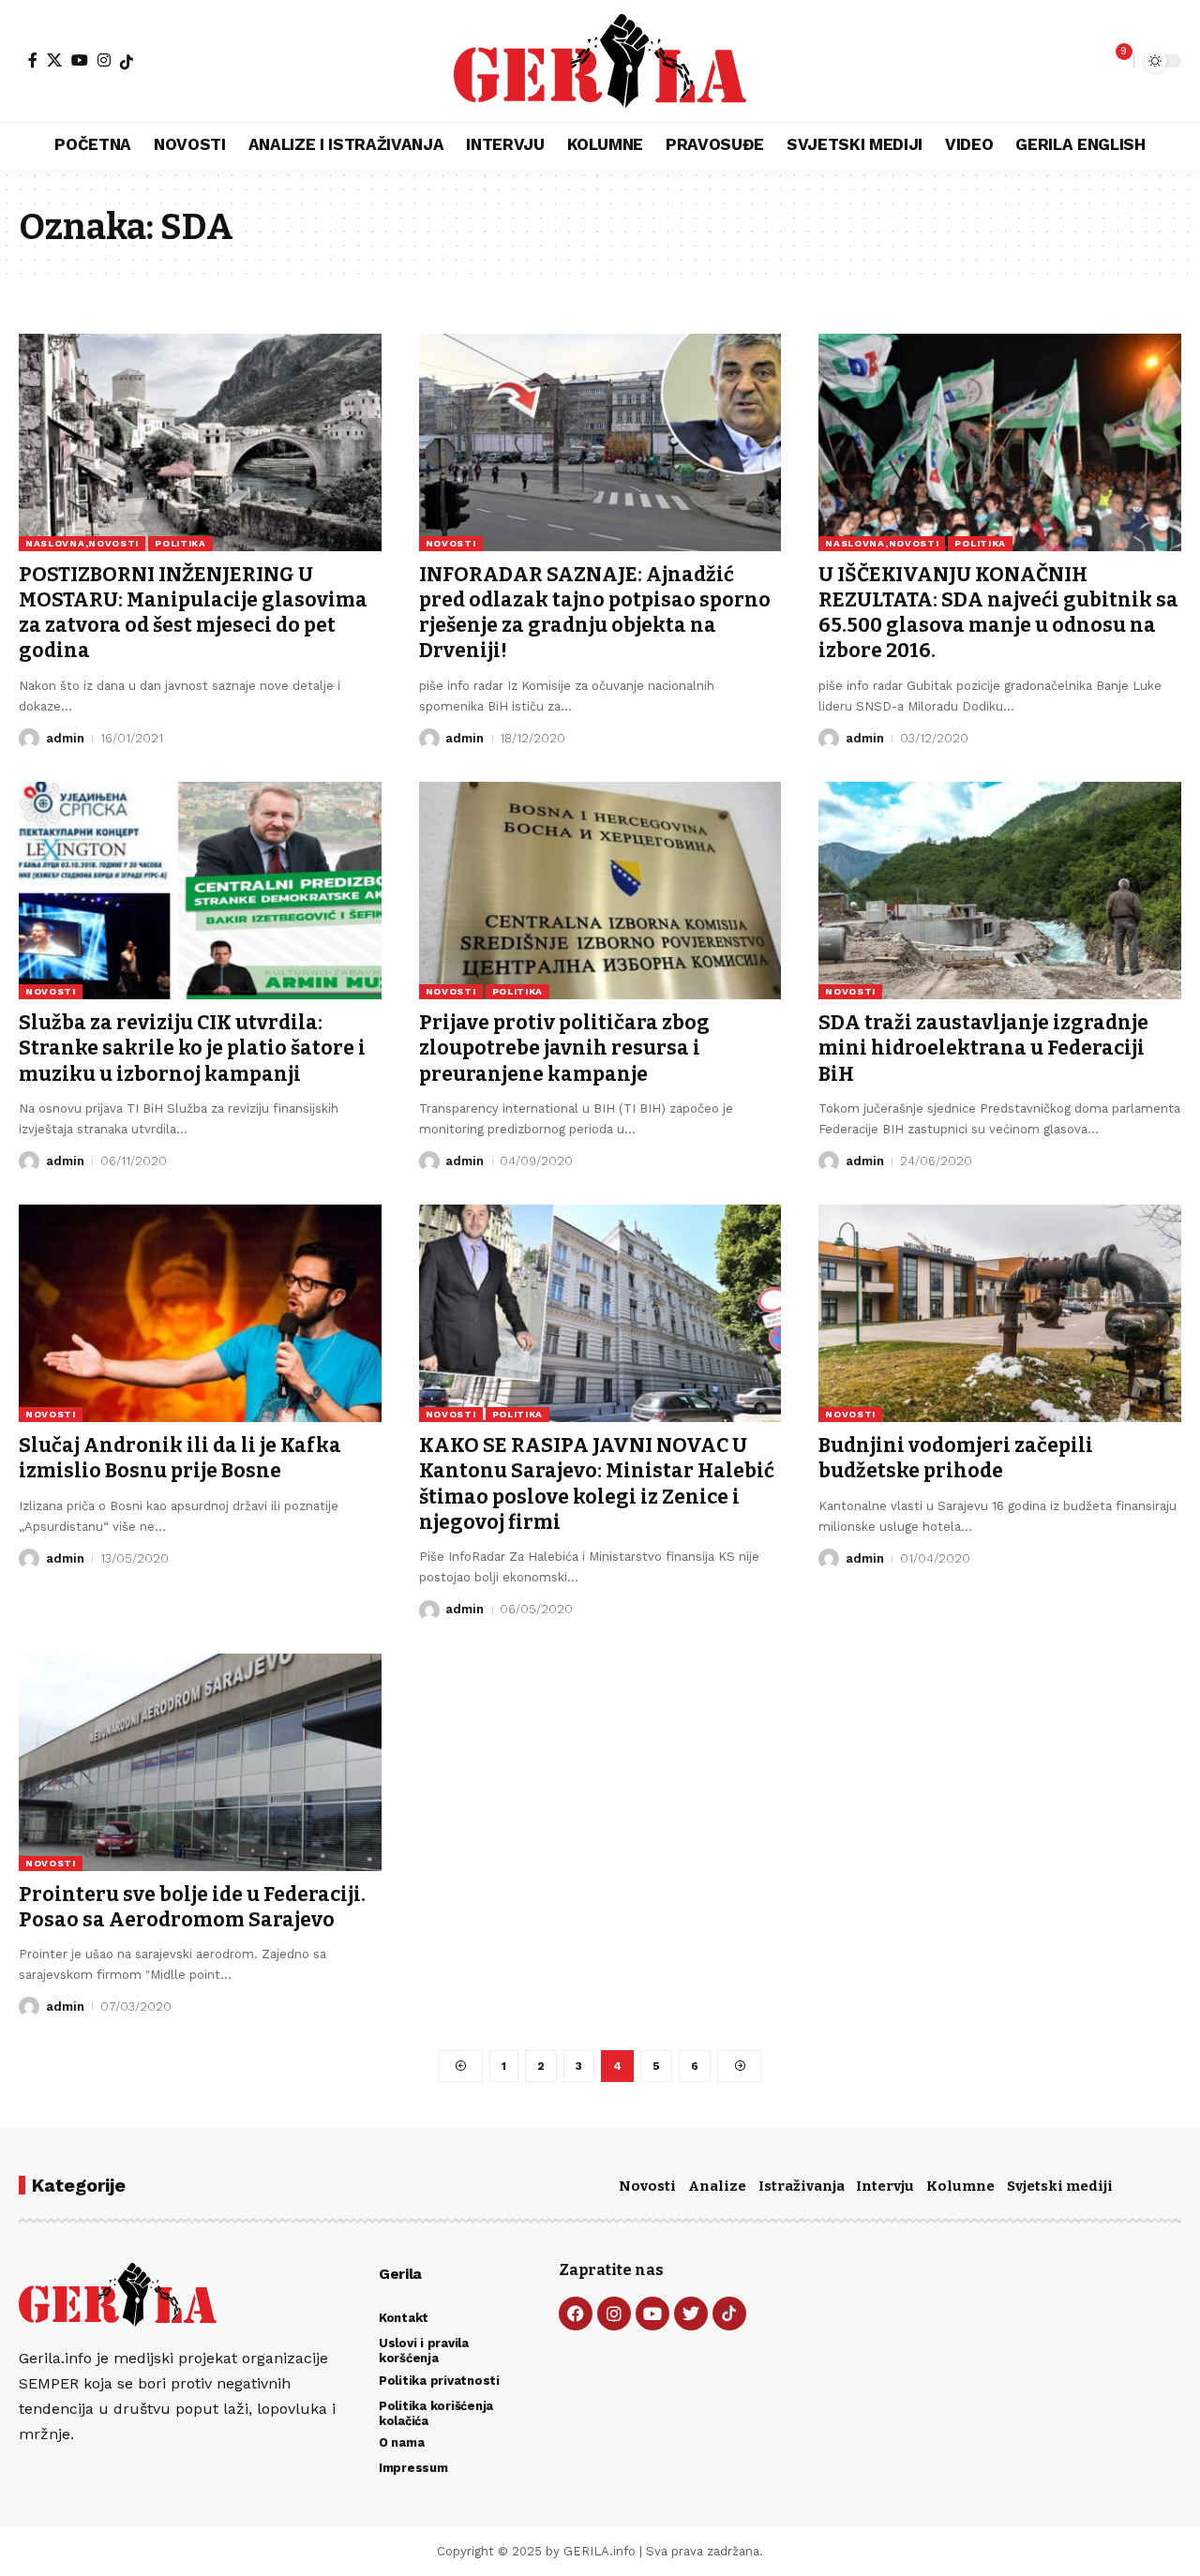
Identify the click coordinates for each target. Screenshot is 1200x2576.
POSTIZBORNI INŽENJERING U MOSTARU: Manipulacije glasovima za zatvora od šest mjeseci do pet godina (193, 613)
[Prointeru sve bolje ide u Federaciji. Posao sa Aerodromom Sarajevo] (200, 1762)
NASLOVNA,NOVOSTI (82, 543)
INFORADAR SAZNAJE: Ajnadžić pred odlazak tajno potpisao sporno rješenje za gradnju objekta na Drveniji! (595, 613)
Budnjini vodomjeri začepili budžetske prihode (956, 1458)
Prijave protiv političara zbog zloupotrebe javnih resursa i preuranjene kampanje (564, 1048)
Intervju (885, 2186)
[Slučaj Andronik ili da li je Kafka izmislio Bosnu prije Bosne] (200, 1313)
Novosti (647, 2186)
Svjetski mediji (1060, 2186)
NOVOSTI (451, 543)
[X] (54, 60)
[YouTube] (80, 60)
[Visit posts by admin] (29, 739)
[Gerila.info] (600, 61)
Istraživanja (802, 2186)
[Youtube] (652, 2314)
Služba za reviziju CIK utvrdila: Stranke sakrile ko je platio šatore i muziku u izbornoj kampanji (192, 1048)
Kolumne (960, 2186)
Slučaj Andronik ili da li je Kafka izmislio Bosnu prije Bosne (180, 1458)
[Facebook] (33, 60)
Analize (717, 2186)
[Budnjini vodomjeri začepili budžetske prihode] (1000, 1313)
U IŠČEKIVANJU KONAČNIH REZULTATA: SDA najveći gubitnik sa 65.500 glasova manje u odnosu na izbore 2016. (998, 613)
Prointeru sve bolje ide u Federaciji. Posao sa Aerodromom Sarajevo (192, 1907)
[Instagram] (104, 60)
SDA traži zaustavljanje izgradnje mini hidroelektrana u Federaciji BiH (983, 1048)
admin (65, 738)
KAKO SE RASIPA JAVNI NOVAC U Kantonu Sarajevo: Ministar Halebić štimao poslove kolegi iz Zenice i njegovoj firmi (597, 1484)
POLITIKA (180, 543)
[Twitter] (691, 2314)
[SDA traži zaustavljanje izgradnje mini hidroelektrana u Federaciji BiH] (1000, 891)
